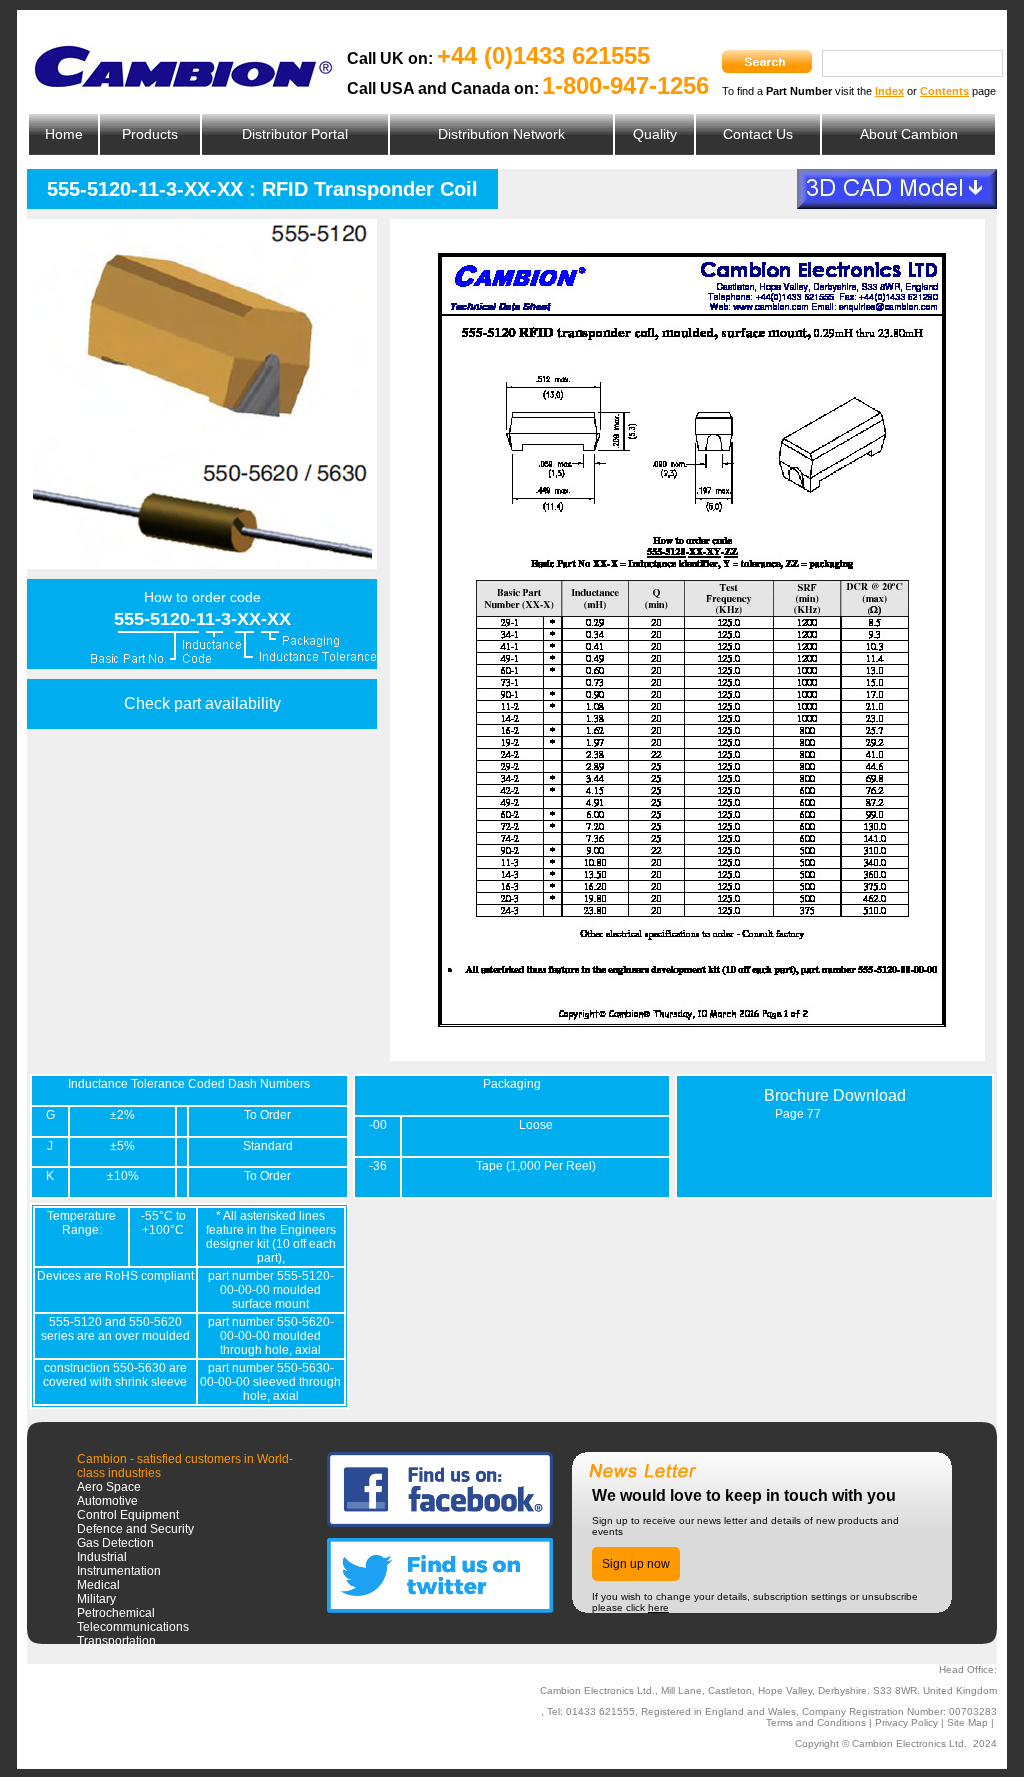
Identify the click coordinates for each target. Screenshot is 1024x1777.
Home (64, 134)
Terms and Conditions (816, 1722)
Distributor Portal (295, 134)
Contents (944, 91)
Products (150, 134)
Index (889, 91)
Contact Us (758, 134)
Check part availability (202, 703)
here (658, 1607)
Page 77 (798, 1114)
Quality (655, 134)
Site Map (967, 1722)
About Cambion (909, 134)
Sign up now (636, 1564)
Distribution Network (501, 134)
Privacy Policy (906, 1722)
